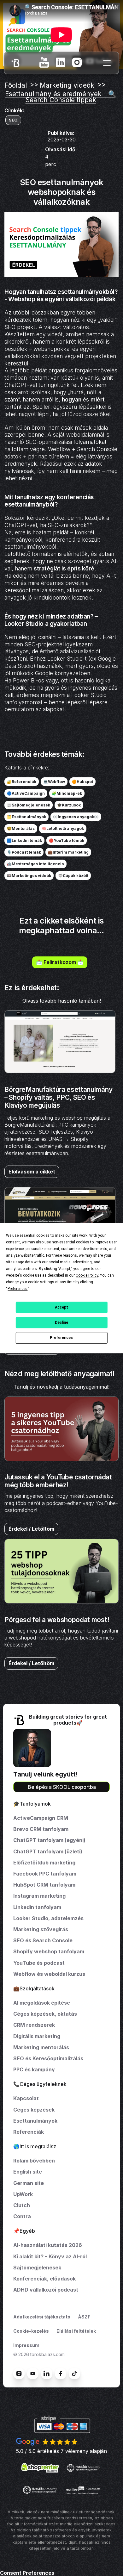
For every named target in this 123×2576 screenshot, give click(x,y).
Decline (61, 1322)
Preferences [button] (18, 1289)
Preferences (61, 1338)
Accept (61, 1307)
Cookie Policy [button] (87, 1275)
